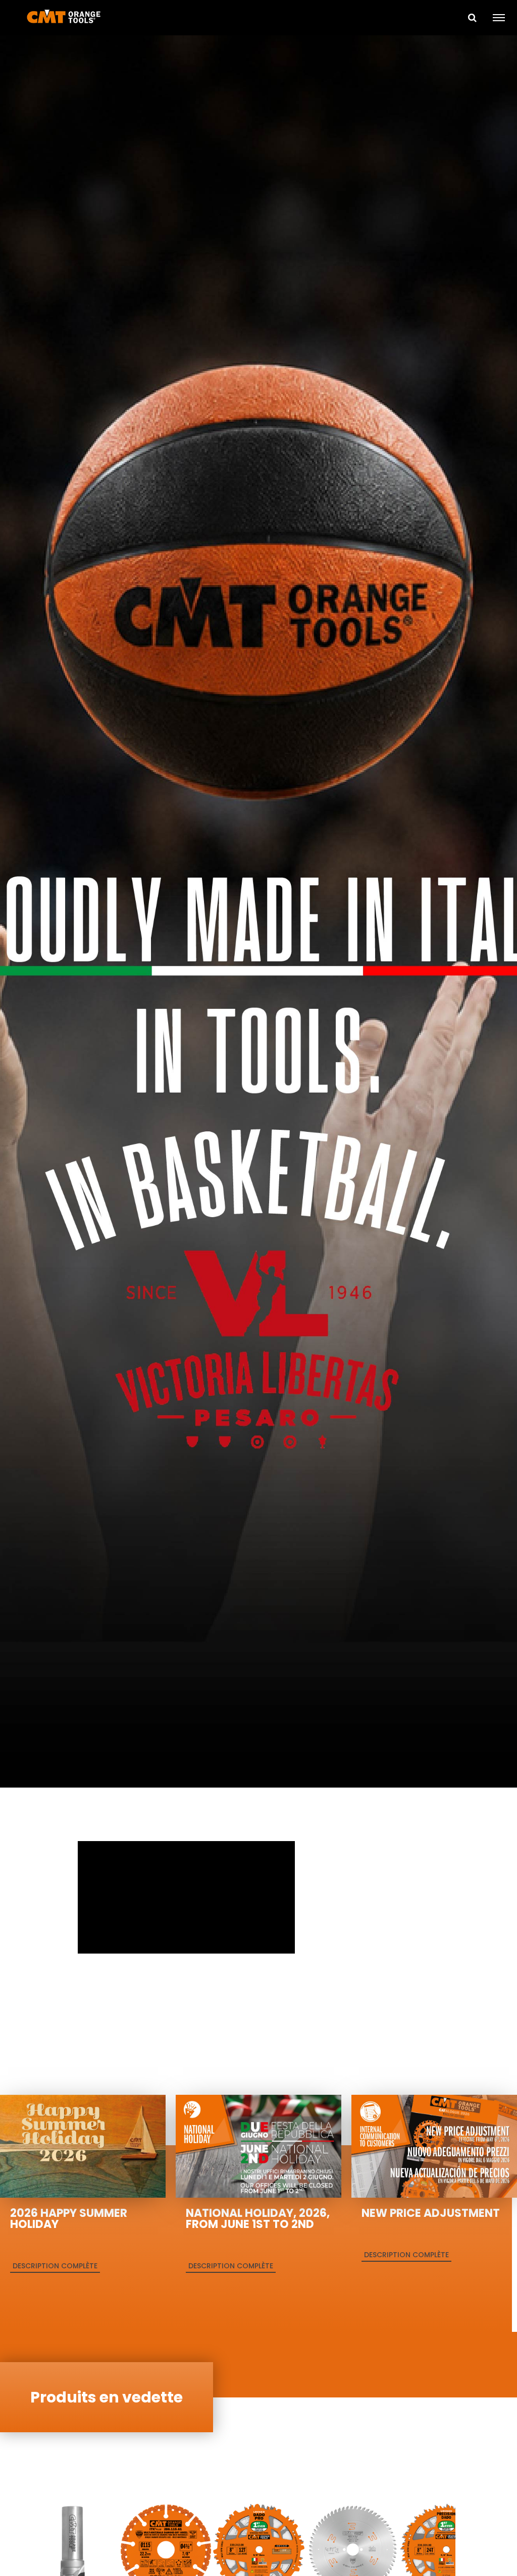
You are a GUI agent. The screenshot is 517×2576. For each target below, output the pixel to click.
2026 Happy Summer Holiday (69, 2219)
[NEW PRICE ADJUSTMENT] (434, 2145)
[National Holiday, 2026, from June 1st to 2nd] (258, 2145)
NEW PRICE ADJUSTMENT (431, 2213)
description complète (55, 2266)
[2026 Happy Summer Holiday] (83, 2145)
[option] (258, 913)
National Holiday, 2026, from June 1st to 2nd (258, 2219)
